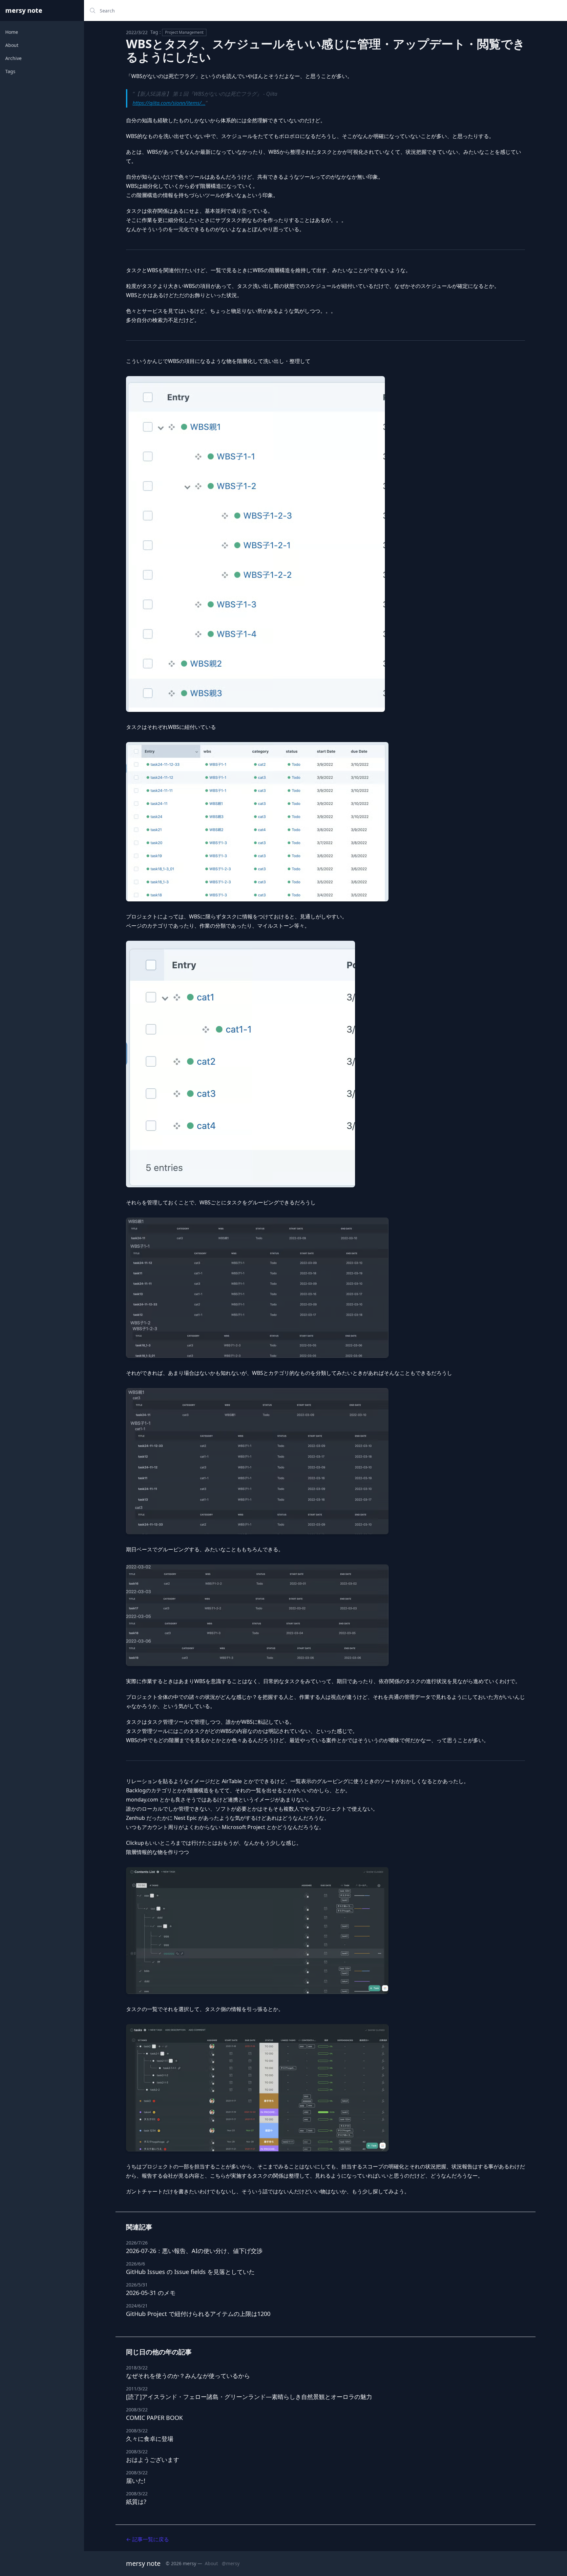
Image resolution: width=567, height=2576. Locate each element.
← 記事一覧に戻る (147, 2539)
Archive (13, 58)
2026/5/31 (137, 2285)
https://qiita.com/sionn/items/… (169, 103)
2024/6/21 (137, 2306)
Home (12, 32)
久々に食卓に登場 (150, 2439)
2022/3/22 (137, 32)
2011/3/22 (137, 2389)
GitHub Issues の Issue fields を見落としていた (190, 2272)
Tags (10, 71)
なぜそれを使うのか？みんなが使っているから (188, 2376)
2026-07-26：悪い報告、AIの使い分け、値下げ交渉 (194, 2251)
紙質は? (136, 2502)
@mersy (231, 2563)
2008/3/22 (137, 2410)
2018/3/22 (137, 2368)
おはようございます (153, 2460)
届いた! (136, 2481)
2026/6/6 (136, 2264)
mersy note (24, 10)
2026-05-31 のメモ (151, 2293)
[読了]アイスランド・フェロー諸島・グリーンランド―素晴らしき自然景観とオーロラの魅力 (249, 2397)
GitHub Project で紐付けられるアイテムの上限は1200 (198, 2314)
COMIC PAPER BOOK (154, 2418)
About (12, 45)
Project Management (184, 32)
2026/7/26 (137, 2243)
